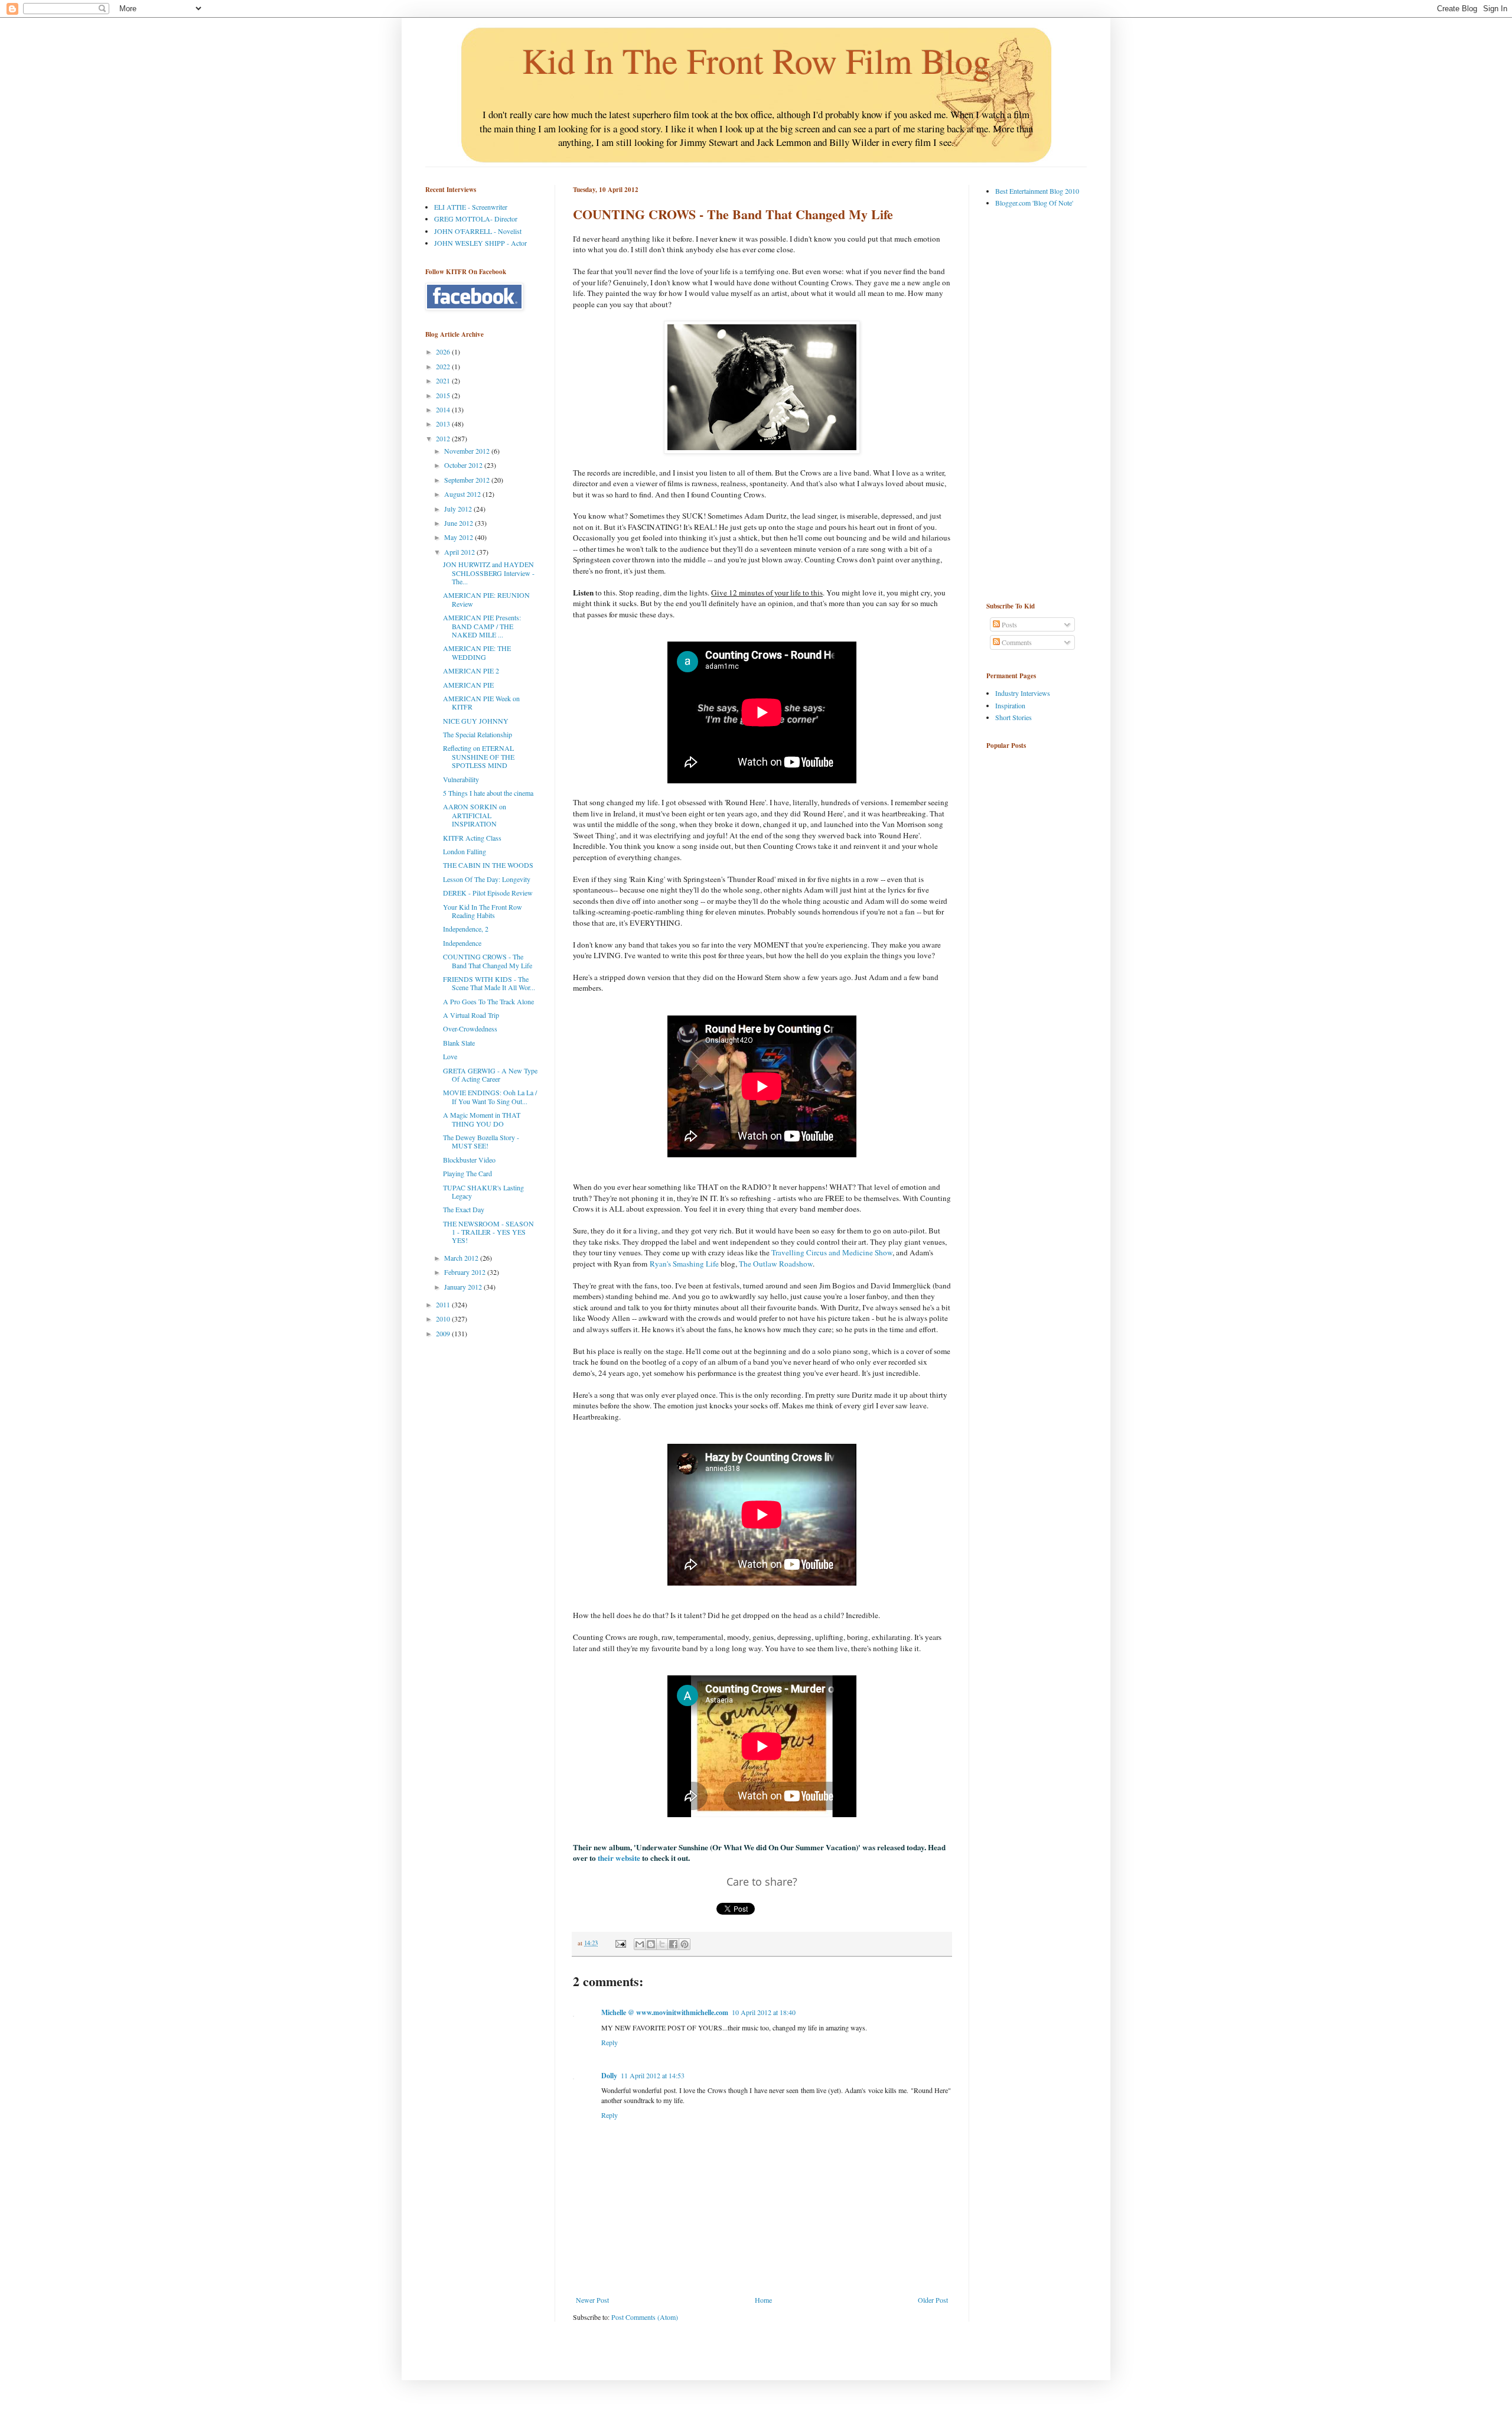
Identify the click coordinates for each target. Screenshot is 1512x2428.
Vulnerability (461, 779)
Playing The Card (467, 1173)
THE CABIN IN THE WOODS (488, 865)
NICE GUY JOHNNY (476, 721)
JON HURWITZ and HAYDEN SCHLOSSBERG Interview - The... (489, 573)
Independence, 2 (466, 929)
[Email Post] (620, 1943)
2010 (444, 1319)
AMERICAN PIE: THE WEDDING (477, 652)
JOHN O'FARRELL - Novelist (478, 231)
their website (619, 1858)
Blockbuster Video (469, 1160)
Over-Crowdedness (470, 1029)
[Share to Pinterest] (685, 1944)
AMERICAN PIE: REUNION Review (486, 599)
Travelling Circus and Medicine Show (832, 1252)
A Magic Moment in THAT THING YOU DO (482, 1119)
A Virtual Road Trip (471, 1015)
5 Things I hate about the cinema (488, 793)
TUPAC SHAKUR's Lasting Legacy (483, 1192)
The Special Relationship (478, 734)
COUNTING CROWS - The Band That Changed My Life (488, 961)
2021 (444, 380)
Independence (462, 943)
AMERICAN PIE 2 (471, 671)
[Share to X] (662, 1944)
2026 (444, 351)
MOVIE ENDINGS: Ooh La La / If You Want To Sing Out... (490, 1096)
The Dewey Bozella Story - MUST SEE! (481, 1141)
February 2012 (466, 1272)
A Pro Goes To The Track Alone (488, 1001)
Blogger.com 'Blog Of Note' (1034, 203)
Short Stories (1014, 717)
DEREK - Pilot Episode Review (488, 893)
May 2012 (460, 537)
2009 (444, 1333)
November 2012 (468, 451)
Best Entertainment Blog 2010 (1037, 191)
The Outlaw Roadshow (776, 1264)
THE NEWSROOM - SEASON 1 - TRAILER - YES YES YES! (488, 1232)
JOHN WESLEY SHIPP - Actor (480, 243)
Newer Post (592, 2300)
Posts (1008, 624)
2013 (444, 424)
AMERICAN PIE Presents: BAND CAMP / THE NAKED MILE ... (482, 626)
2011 (444, 1304)
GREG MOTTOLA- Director (476, 219)
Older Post (933, 2300)
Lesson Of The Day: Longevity (487, 879)
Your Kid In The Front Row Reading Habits (483, 911)
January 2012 (464, 1287)
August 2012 (463, 494)
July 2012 (459, 509)
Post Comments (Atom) (645, 2317)
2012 (444, 438)
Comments (1016, 642)
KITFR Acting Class (472, 838)
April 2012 (460, 552)
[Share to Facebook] (673, 1944)
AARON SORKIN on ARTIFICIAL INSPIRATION (475, 815)
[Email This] (640, 1944)
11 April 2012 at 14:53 (653, 2075)
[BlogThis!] (651, 1944)
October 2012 (464, 465)
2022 (444, 366)
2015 (444, 395)
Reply (610, 2042)
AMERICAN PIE (468, 685)
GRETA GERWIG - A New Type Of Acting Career (490, 1075)
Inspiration (1010, 705)
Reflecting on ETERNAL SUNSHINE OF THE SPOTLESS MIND (479, 756)
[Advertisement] (1034, 404)
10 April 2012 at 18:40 (764, 2012)
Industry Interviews (1023, 693)
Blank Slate (459, 1043)
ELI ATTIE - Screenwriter (471, 207)
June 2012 (460, 523)
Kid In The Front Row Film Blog (756, 60)
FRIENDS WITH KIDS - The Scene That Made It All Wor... (489, 983)
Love (450, 1056)
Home (763, 2300)
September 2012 (468, 480)
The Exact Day (464, 1209)
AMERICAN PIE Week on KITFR (481, 702)
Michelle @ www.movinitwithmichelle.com (665, 2012)
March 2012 (462, 1258)
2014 (444, 409)
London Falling (465, 851)
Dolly (609, 2076)
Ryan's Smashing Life (685, 1264)
